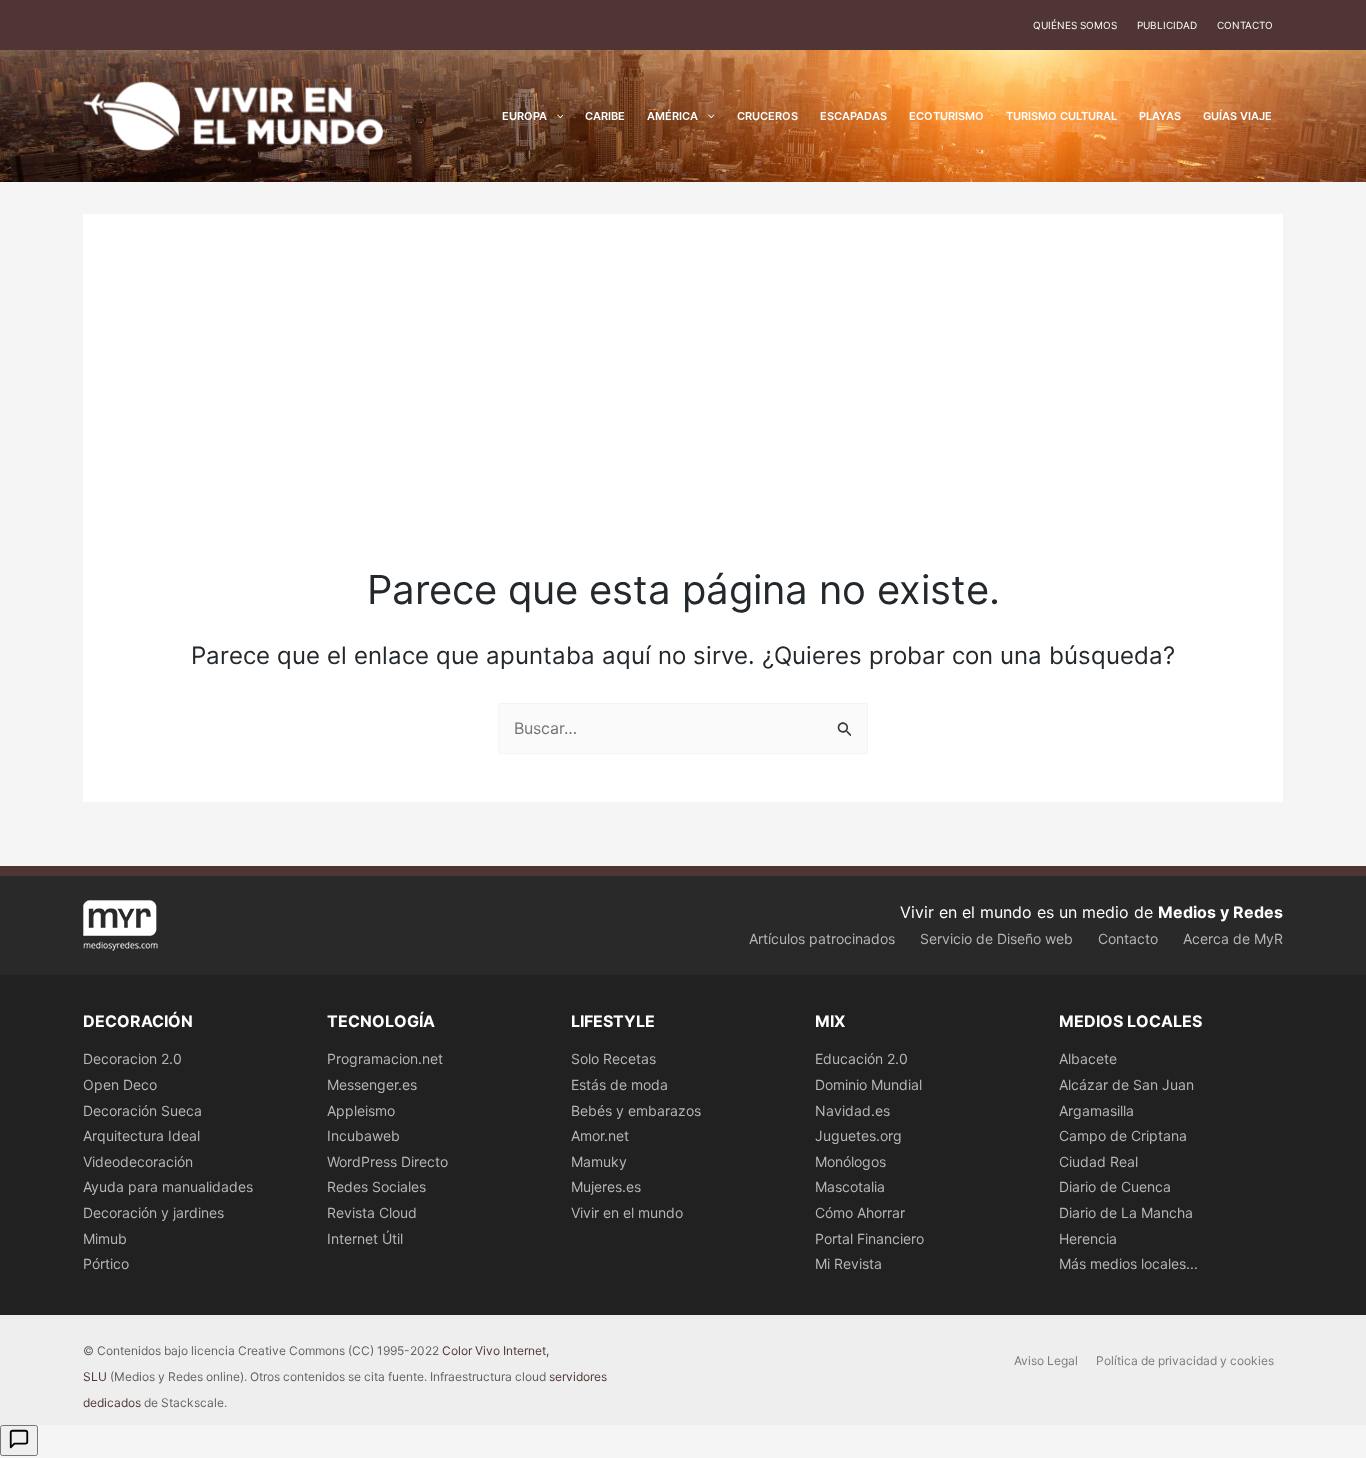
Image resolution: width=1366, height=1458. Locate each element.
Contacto (1245, 25)
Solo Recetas (613, 1058)
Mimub (105, 1238)
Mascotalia (850, 1186)
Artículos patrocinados (822, 938)
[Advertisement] (683, 412)
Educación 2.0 (861, 1058)
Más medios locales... (1128, 1263)
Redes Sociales (376, 1186)
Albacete (1088, 1058)
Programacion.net (385, 1058)
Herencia (1088, 1238)
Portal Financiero (869, 1238)
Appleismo (361, 1110)
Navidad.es (852, 1110)
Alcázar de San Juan (1126, 1084)
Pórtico (106, 1263)
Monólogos (850, 1161)
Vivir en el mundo (627, 1212)
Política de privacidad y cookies (1185, 1360)
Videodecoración (138, 1161)
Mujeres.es (606, 1186)
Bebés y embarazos (636, 1110)
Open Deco (120, 1084)
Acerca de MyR (1233, 938)
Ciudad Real (1098, 1161)
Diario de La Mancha (1126, 1212)
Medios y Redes (1220, 912)
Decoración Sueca (142, 1110)
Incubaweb (363, 1135)
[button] (555, 116)
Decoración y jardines (153, 1212)
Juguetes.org (858, 1135)
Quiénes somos (1075, 25)
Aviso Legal (1046, 1360)
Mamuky (599, 1161)
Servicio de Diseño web (996, 938)
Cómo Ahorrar (860, 1212)
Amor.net (600, 1135)
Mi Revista (848, 1263)
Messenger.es (372, 1084)
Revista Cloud (372, 1212)
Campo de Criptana (1123, 1135)
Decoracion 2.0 (132, 1058)
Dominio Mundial (868, 1084)
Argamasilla (1096, 1110)
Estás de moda (619, 1084)
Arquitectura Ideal (141, 1135)
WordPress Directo (387, 1161)
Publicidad (1167, 25)
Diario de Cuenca (1115, 1186)
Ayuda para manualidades (168, 1186)
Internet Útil (365, 1238)
